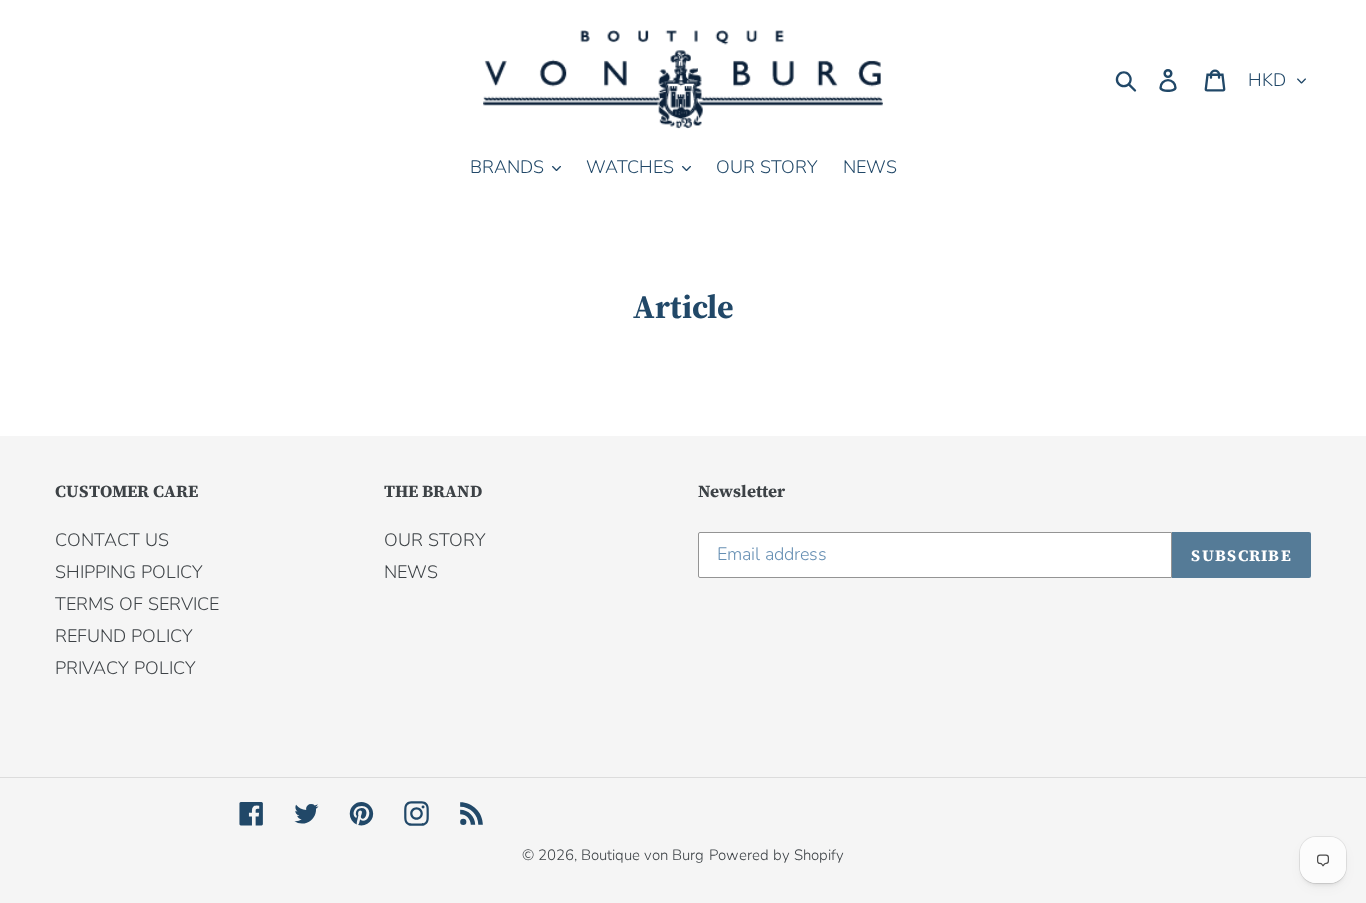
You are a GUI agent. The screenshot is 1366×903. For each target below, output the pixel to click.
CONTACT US (112, 540)
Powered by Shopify (776, 855)
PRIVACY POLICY (125, 668)
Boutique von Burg (642, 855)
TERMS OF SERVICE (137, 604)
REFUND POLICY (124, 636)
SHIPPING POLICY (129, 572)
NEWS (411, 572)
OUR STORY (435, 540)
